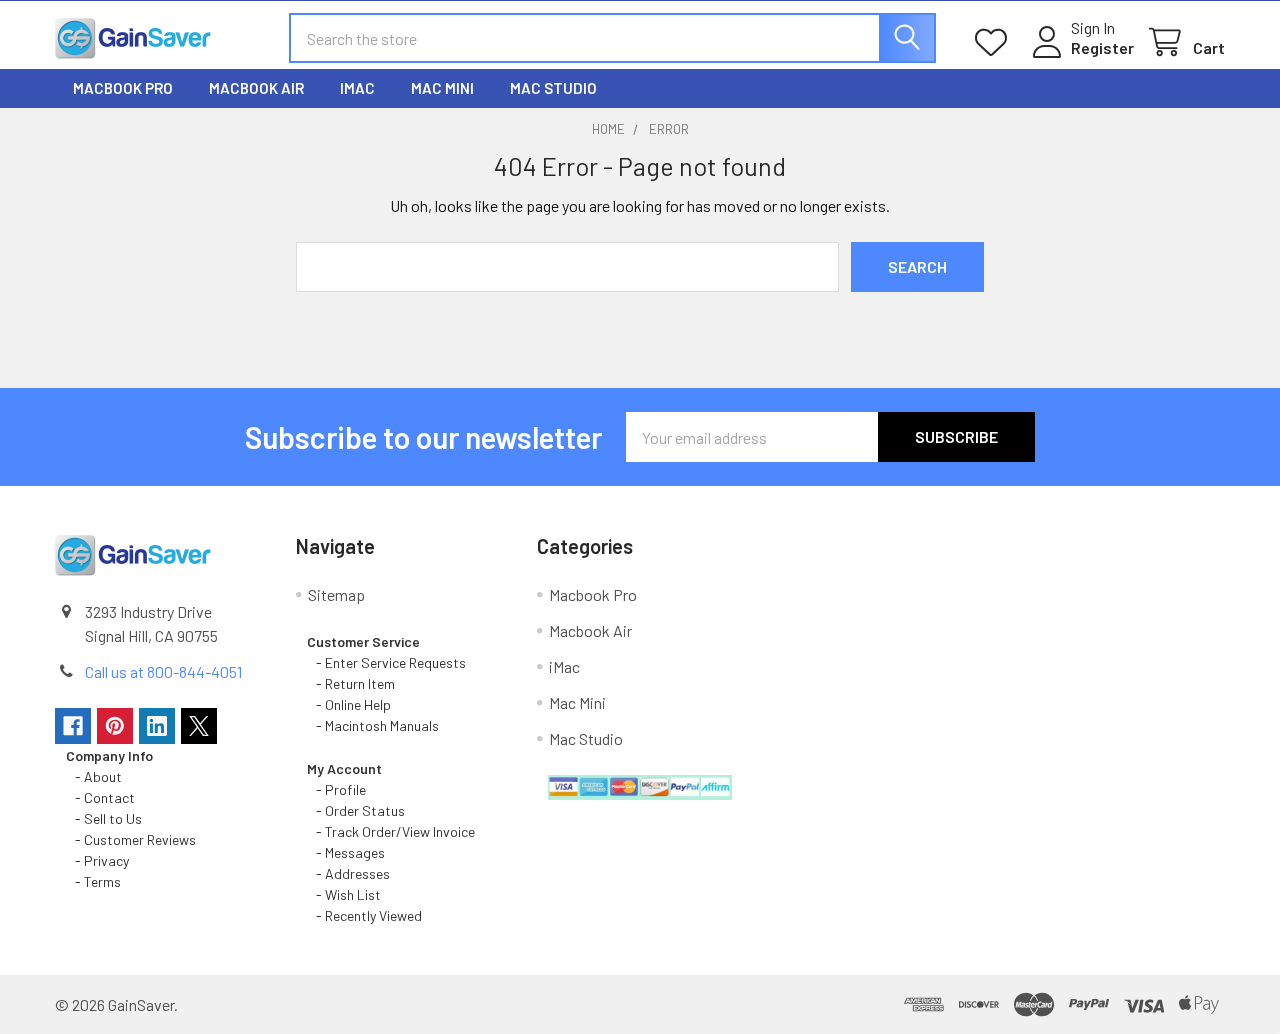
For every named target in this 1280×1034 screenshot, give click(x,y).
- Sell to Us (104, 818)
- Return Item (351, 683)
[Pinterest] (115, 726)
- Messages (346, 852)
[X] (199, 726)
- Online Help (352, 704)
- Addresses (348, 873)
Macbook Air (256, 88)
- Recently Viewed (364, 915)
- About (94, 776)
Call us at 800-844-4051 (163, 671)
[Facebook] (73, 726)
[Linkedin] (157, 726)
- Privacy (97, 860)
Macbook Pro (123, 88)
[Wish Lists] (995, 42)
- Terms (95, 881)
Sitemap (336, 594)
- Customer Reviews (131, 839)
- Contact (100, 797)
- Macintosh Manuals (373, 725)
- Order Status (356, 810)
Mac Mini (442, 88)
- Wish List (344, 894)
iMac (357, 88)
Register (1102, 47)
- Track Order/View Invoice (391, 831)
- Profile (338, 789)
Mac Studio (553, 88)
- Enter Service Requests (386, 662)
